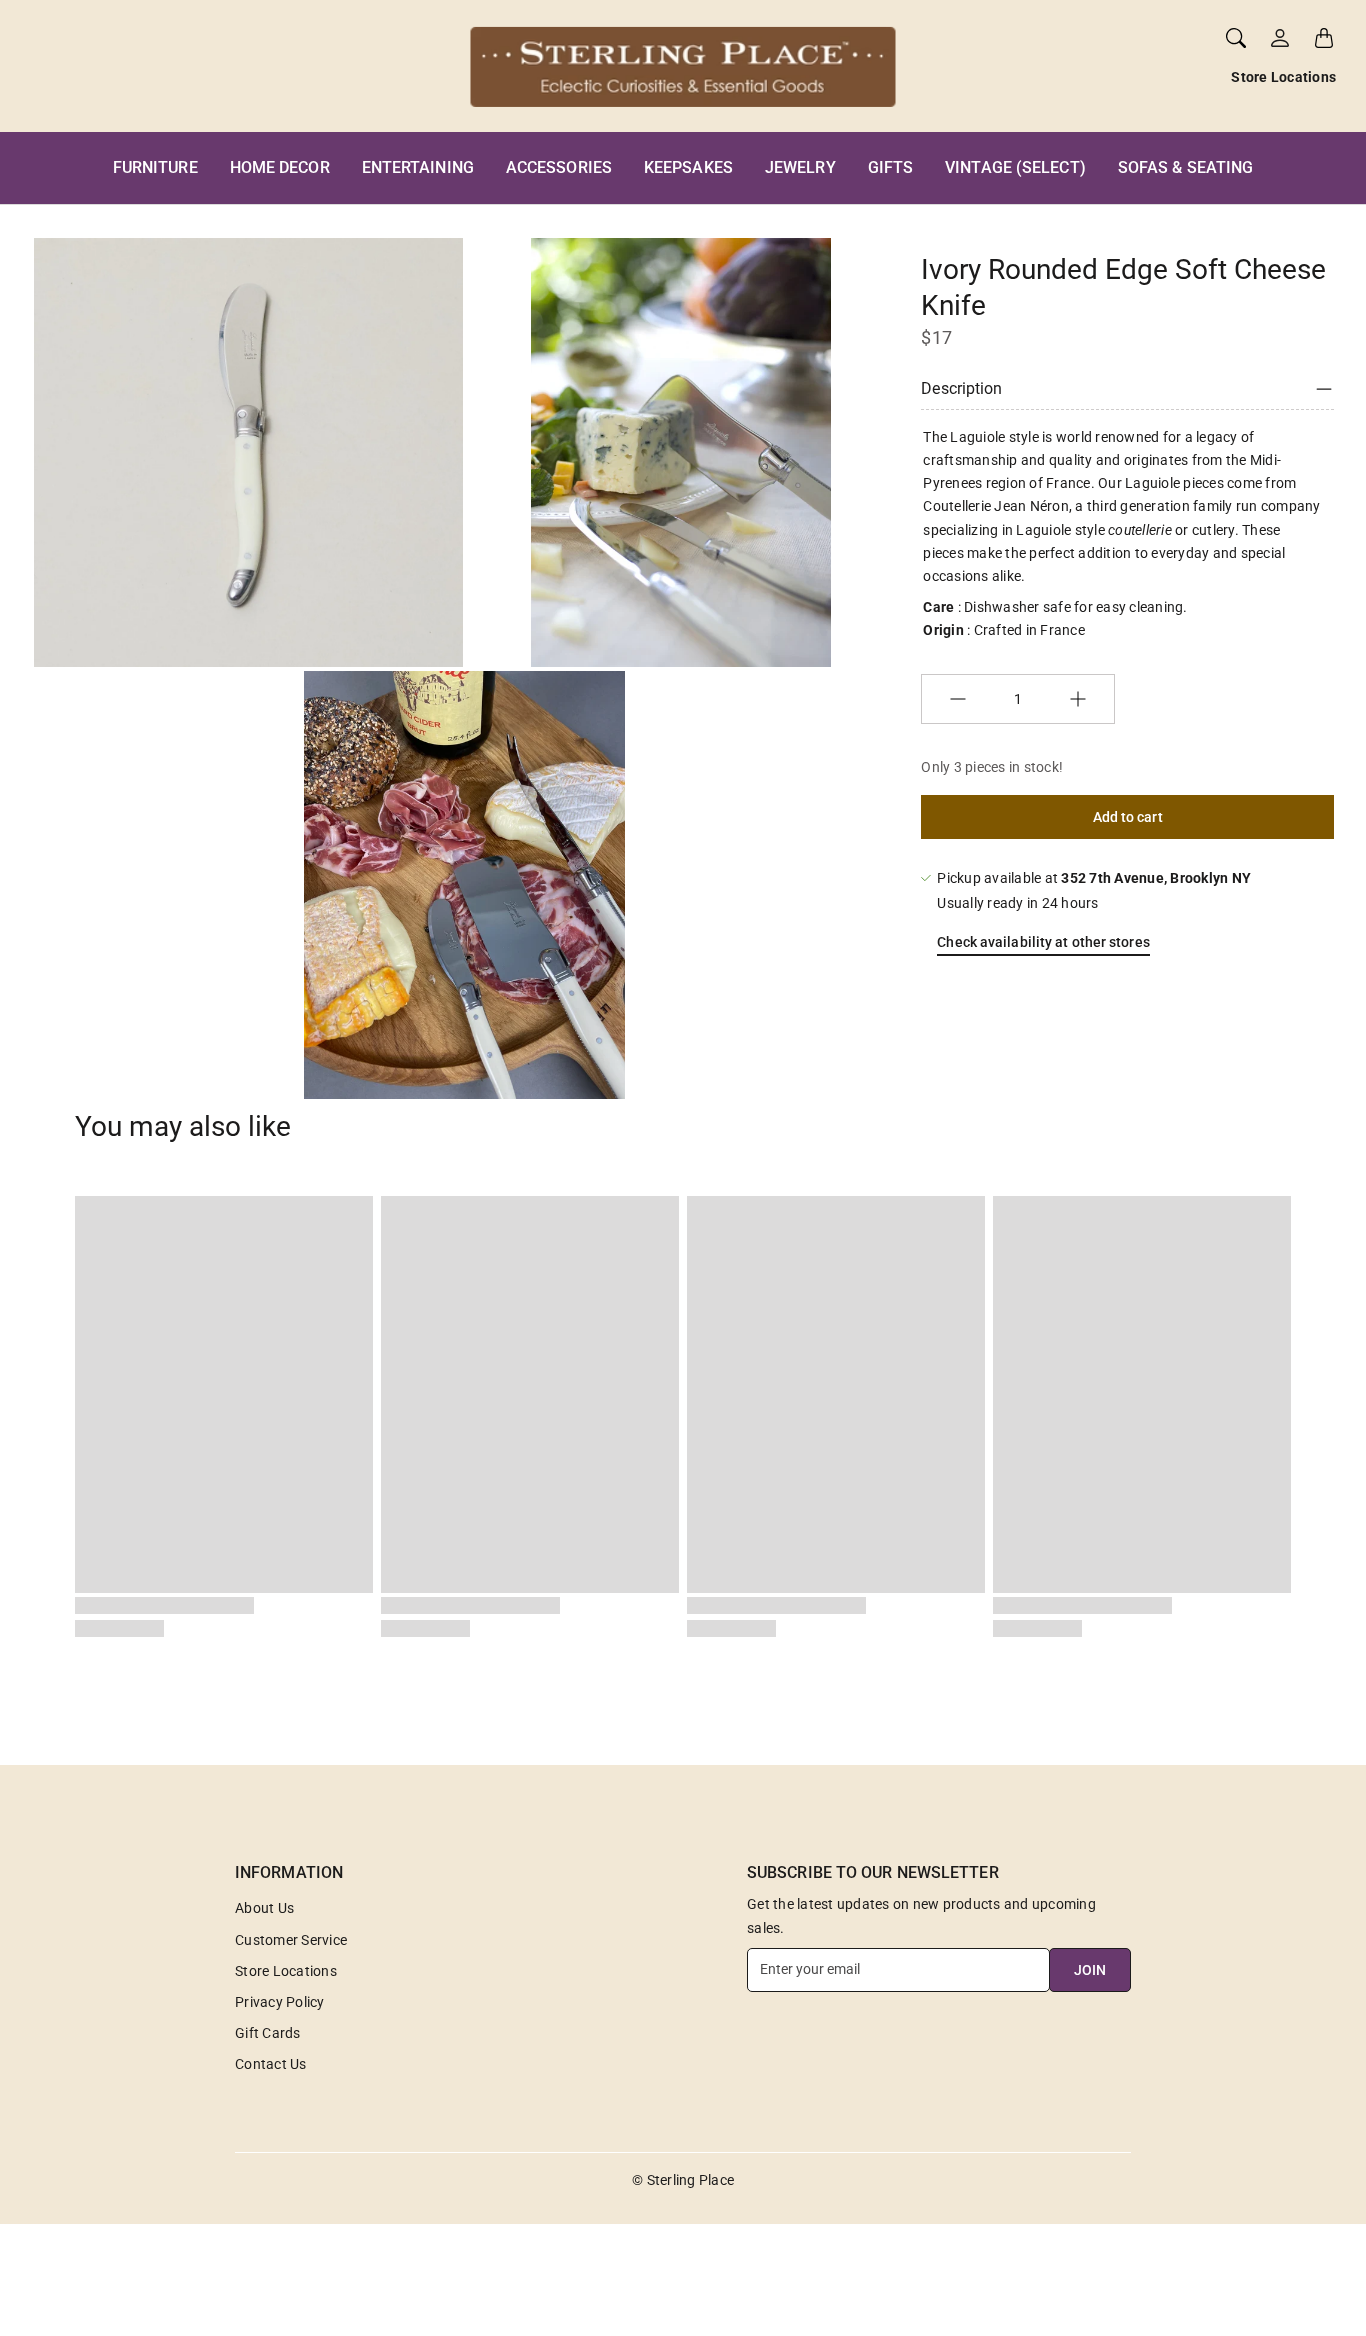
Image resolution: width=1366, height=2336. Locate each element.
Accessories (559, 167)
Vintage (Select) (1015, 167)
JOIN (1090, 1970)
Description (961, 388)
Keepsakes (688, 167)
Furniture (155, 167)
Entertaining (418, 167)
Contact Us (271, 2064)
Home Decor (280, 167)
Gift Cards (268, 2033)
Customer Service (291, 1940)
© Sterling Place (683, 2180)
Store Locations (1283, 77)
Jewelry (800, 167)
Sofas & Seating (1186, 167)
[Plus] (1078, 699)
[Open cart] (1324, 38)
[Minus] (958, 699)
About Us (264, 1908)
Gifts (891, 167)
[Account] (1280, 38)
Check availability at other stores (1043, 942)
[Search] (1236, 38)
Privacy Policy (280, 2002)
